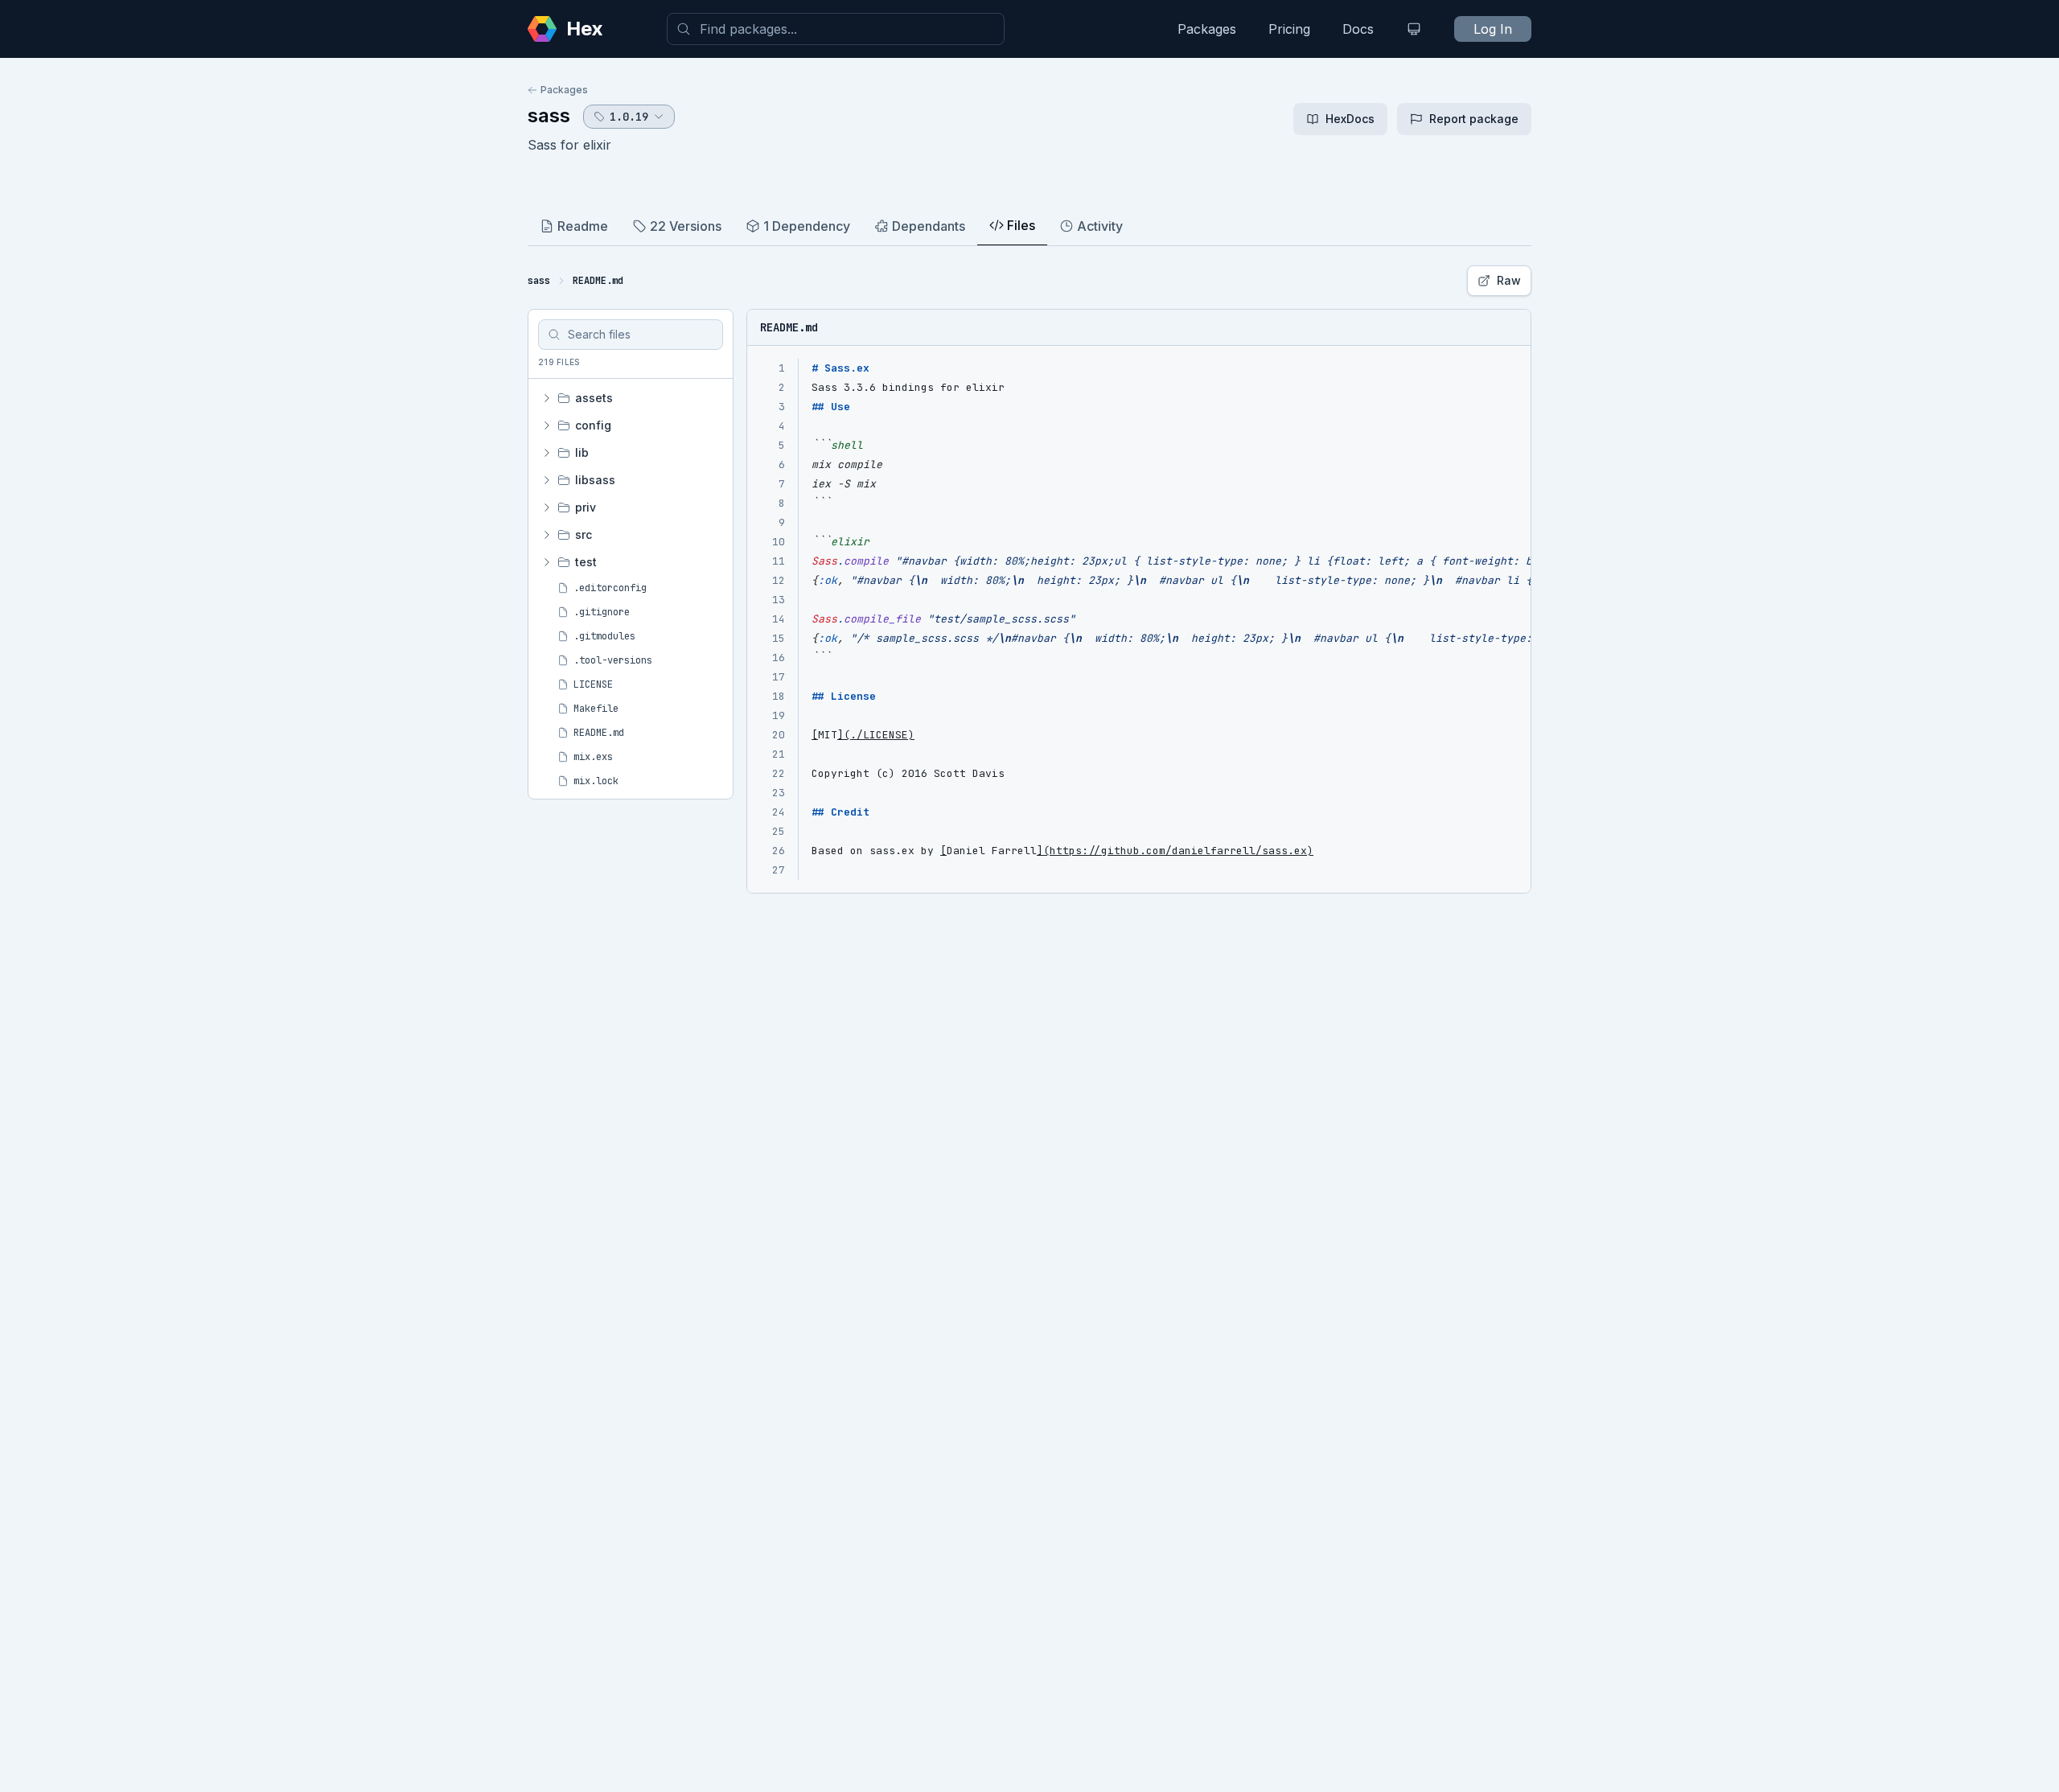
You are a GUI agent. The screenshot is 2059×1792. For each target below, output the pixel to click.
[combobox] (836, 29)
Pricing (1289, 29)
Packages (1207, 29)
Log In (1493, 29)
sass (549, 115)
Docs (1358, 29)
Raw (1509, 280)
